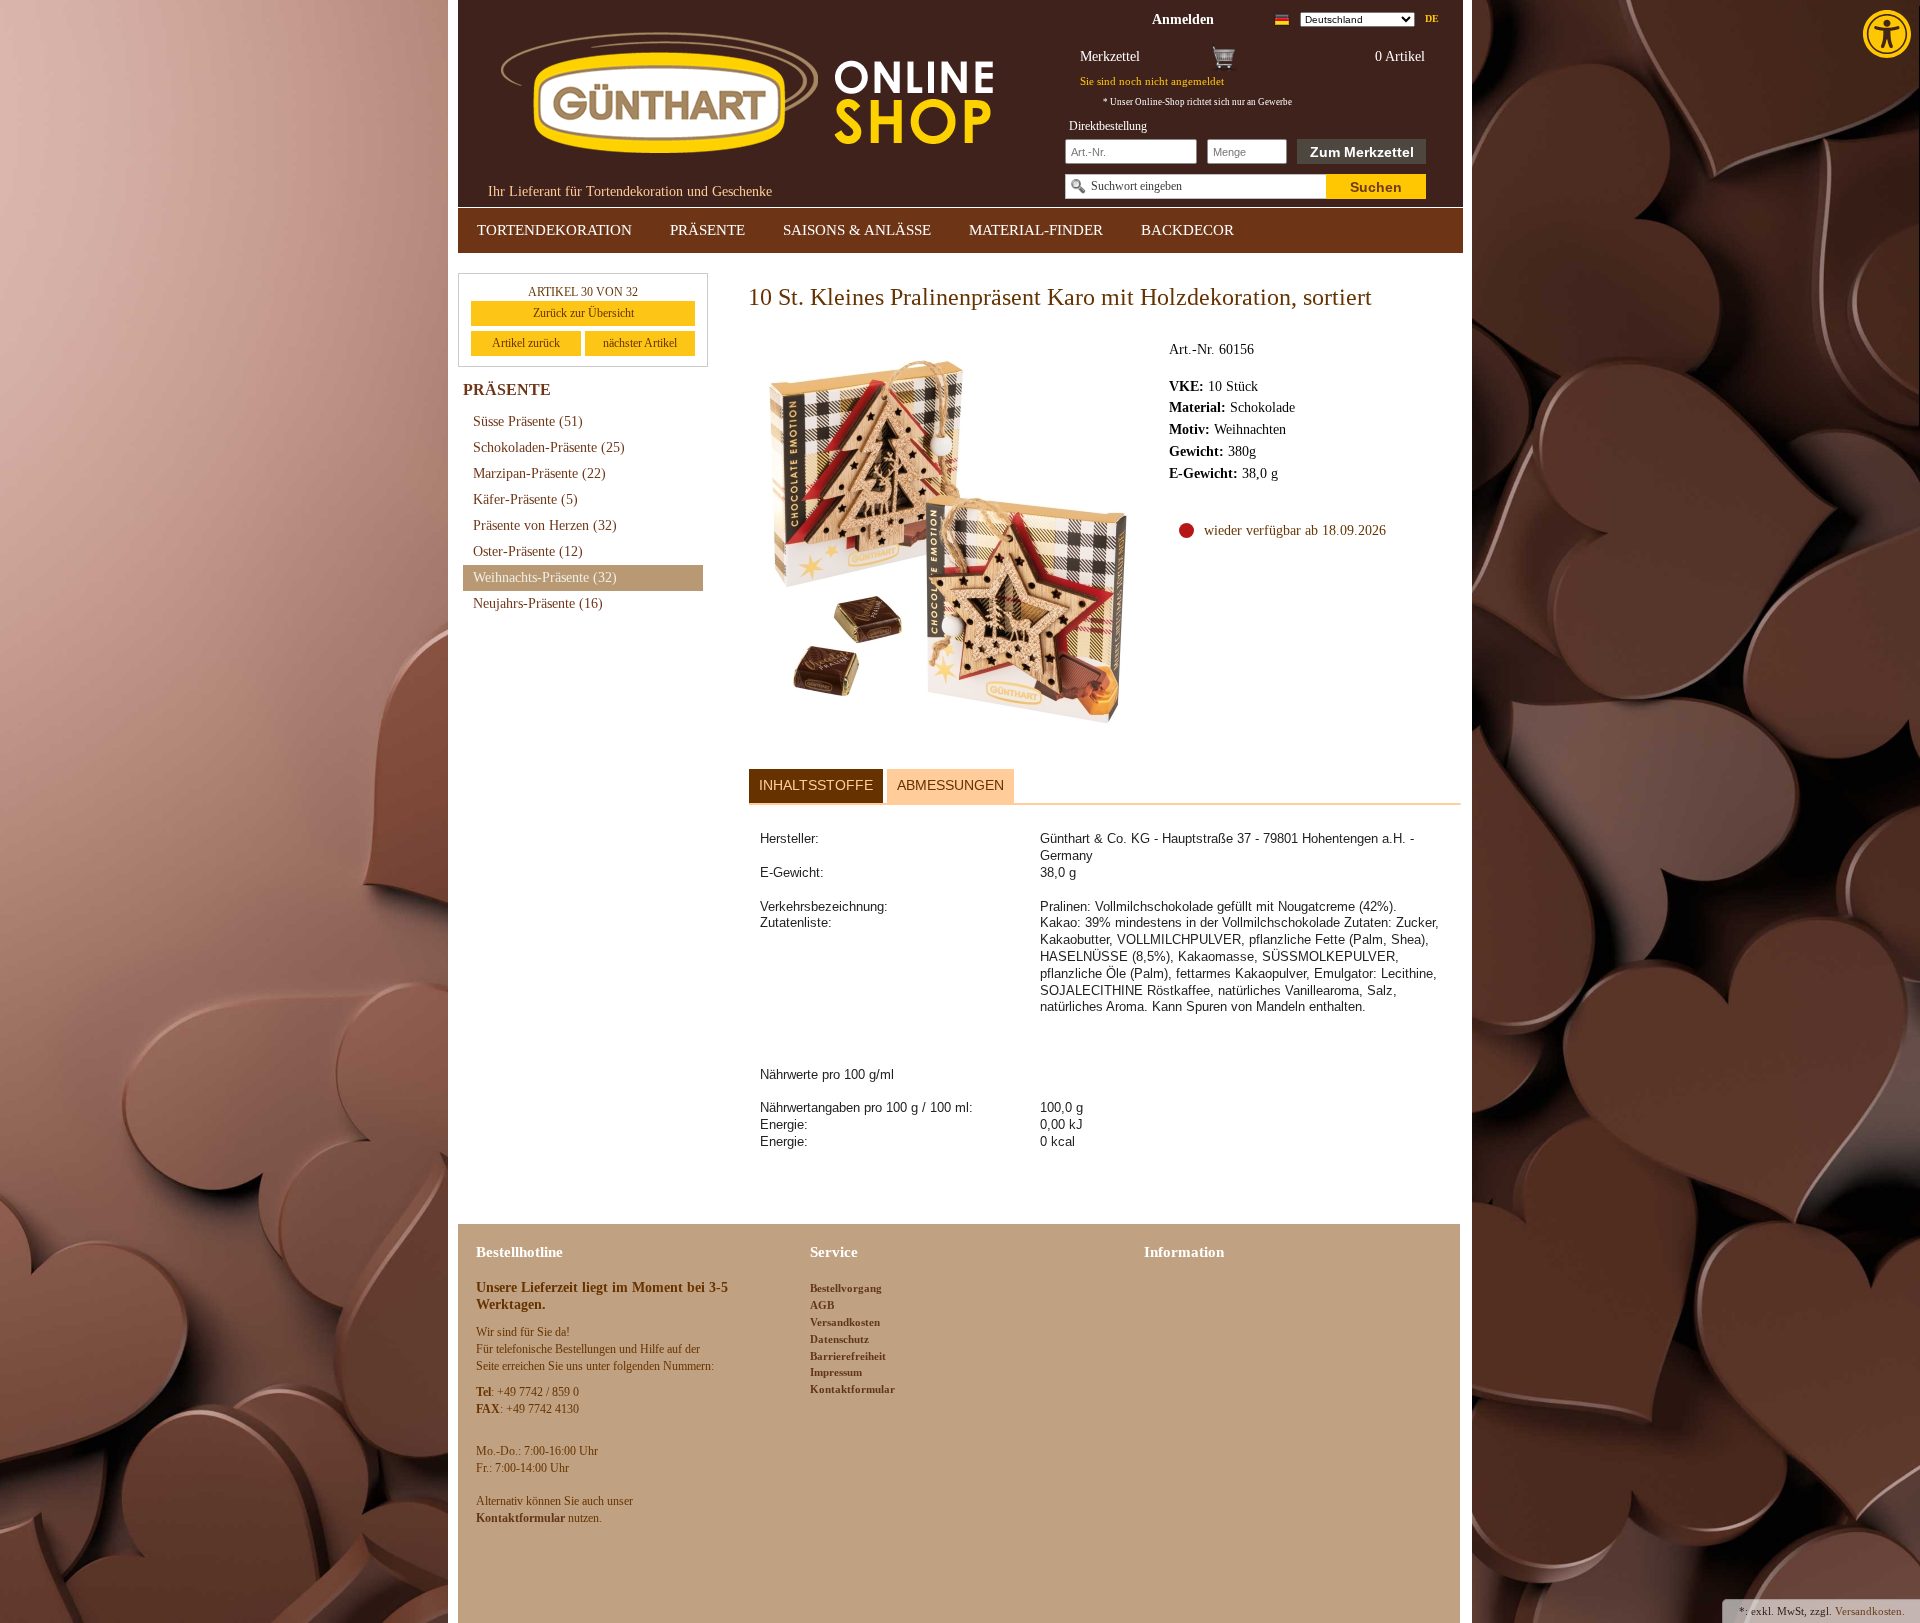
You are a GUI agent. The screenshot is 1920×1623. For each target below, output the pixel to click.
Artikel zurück (526, 343)
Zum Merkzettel (1362, 152)
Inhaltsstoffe (816, 785)
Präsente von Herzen (545, 525)
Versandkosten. (1870, 1611)
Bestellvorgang (846, 1288)
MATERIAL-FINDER (1036, 230)
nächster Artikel (640, 343)
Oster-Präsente (528, 551)
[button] (1889, 34)
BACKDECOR (1187, 230)
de (1432, 18)
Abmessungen (950, 785)
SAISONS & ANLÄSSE (857, 230)
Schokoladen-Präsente (549, 447)
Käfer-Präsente (525, 499)
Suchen (1376, 187)
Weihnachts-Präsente (545, 577)
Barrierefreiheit (848, 1356)
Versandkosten (845, 1322)
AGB (822, 1305)
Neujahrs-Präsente (538, 603)
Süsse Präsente (528, 421)
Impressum (836, 1372)
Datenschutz (839, 1339)
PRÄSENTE (707, 230)
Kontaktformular (852, 1389)
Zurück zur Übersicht (583, 313)
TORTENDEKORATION (554, 230)
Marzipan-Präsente (539, 473)
